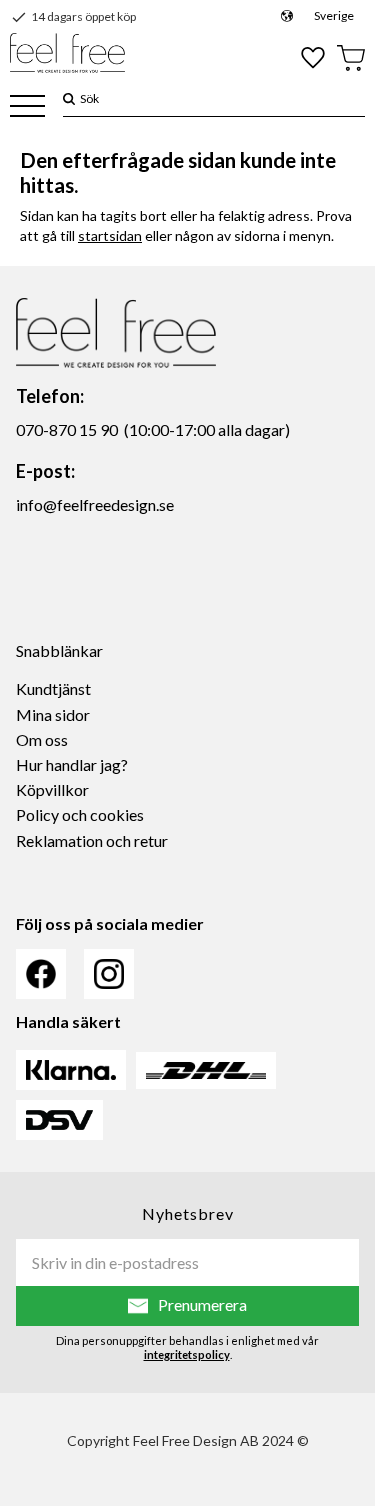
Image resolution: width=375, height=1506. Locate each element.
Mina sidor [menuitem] (53, 714)
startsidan (110, 235)
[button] (27, 107)
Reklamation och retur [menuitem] (92, 840)
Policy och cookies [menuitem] (80, 814)
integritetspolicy (187, 1354)
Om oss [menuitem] (42, 739)
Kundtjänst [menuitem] (53, 688)
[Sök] (69, 98)
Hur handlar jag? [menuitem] (72, 764)
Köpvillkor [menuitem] (52, 789)
